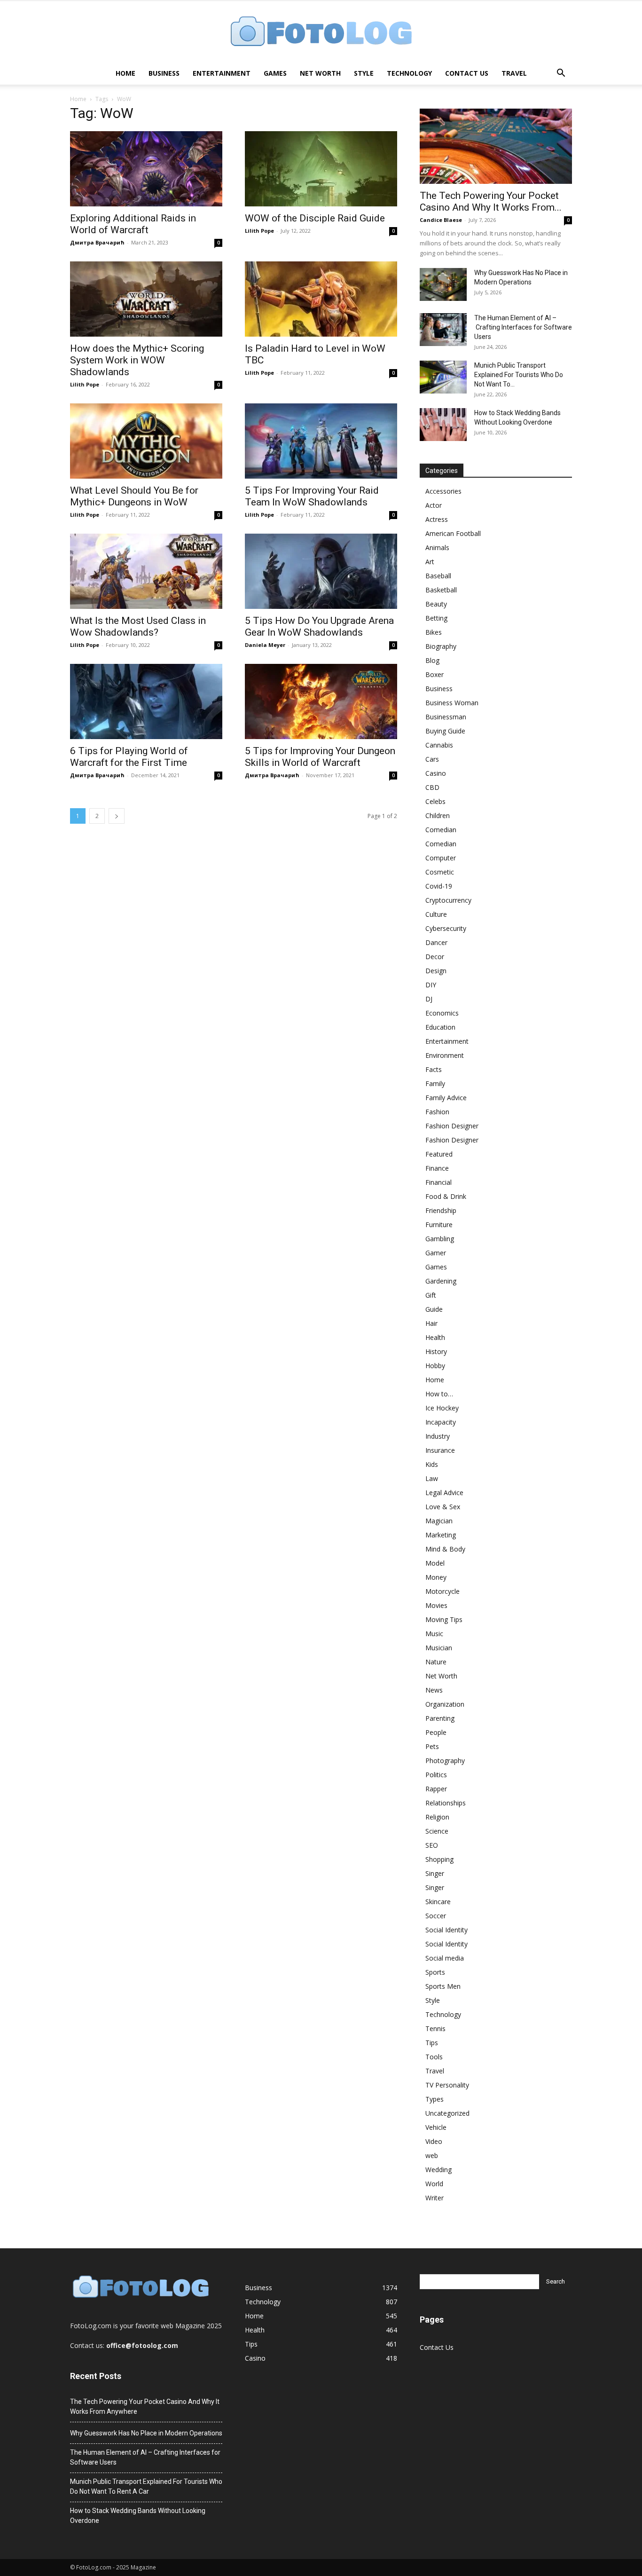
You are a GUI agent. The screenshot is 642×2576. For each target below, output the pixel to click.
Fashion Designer (452, 1126)
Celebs (435, 801)
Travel (514, 73)
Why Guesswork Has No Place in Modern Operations (146, 2433)
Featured (439, 1154)
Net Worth (320, 73)
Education (440, 1027)
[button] (561, 74)
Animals (437, 547)
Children (438, 815)
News (434, 1690)
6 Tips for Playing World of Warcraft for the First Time (129, 757)
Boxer (435, 674)
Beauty (436, 604)
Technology (409, 73)
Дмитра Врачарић (97, 242)
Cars (432, 759)
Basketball (441, 590)
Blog (432, 660)
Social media (445, 1958)
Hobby (435, 1366)
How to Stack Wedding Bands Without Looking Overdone (138, 2516)
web (432, 2155)
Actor (434, 505)
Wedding (438, 2170)
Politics (436, 1775)
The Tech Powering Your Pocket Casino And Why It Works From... (491, 201)
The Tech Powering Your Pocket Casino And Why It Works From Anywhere (145, 2407)
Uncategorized (447, 2113)
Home (125, 73)
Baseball (438, 576)
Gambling (440, 1239)
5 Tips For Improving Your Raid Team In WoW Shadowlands (312, 496)
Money (436, 1577)
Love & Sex (443, 1507)
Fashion (437, 1112)
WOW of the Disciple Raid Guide (315, 218)
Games (275, 73)
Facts (434, 1069)
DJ (429, 999)
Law (432, 1478)
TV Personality (447, 2085)
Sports (435, 1972)
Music (434, 1634)
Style (364, 73)
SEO (432, 1845)
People (436, 1732)
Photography (445, 1761)
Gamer (436, 1253)
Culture (436, 914)
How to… (439, 1394)
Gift (431, 1295)
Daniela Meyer (265, 645)
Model (435, 1563)
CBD (432, 787)
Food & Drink (446, 1196)
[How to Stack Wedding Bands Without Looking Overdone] (443, 425)
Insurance (440, 1450)
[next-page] (117, 816)
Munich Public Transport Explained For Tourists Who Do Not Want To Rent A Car (146, 2486)
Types (435, 2099)
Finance (437, 1168)
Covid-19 (439, 886)
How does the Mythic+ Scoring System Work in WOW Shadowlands (137, 360)
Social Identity (446, 1930)
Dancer (436, 942)
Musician (439, 1648)
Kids (432, 1464)
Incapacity (441, 1422)
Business (164, 73)
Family (435, 1083)
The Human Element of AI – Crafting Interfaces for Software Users (523, 327)
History (436, 1351)
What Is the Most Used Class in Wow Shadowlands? (138, 626)
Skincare (438, 1902)
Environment (445, 1055)
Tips (432, 2043)
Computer (441, 858)
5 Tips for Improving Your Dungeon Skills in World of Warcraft (320, 757)
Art (430, 562)
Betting (436, 618)
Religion (437, 1817)
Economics (442, 1013)
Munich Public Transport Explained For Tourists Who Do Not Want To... (519, 375)
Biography (441, 646)
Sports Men (443, 1986)
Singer (435, 1873)
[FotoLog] (321, 32)
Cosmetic (440, 872)
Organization (445, 1704)
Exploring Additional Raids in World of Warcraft (133, 224)
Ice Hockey (442, 1408)
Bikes (434, 632)
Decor (435, 957)
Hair (431, 1323)
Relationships (446, 1803)
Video (434, 2141)
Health (435, 1337)
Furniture (439, 1225)
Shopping (439, 1859)
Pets (432, 1746)
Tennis (435, 2029)
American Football (453, 533)
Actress (437, 519)
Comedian (441, 830)
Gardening (441, 1281)
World (434, 2184)
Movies (436, 1605)
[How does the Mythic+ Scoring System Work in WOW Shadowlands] (146, 299)
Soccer (436, 1916)
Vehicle (436, 2127)
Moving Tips (444, 1619)
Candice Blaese (441, 220)
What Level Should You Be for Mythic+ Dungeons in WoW (134, 496)
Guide (434, 1309)
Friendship (441, 1210)
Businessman (446, 717)
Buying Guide (445, 731)
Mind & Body (445, 1549)
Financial (438, 1182)
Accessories (443, 491)
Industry (438, 1436)
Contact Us (467, 73)
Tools (434, 2057)
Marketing (441, 1535)
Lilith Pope (259, 231)
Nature (436, 1662)
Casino (436, 773)
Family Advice (446, 1098)
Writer (435, 2198)
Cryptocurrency (448, 900)
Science (437, 1831)
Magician (439, 1521)
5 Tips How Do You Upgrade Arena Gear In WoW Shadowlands (319, 626)
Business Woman (452, 703)
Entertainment (222, 73)
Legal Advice (444, 1493)
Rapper (436, 1789)
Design (436, 971)
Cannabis (439, 745)
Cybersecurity (446, 928)
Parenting (440, 1718)
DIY (431, 985)
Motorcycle (442, 1591)
